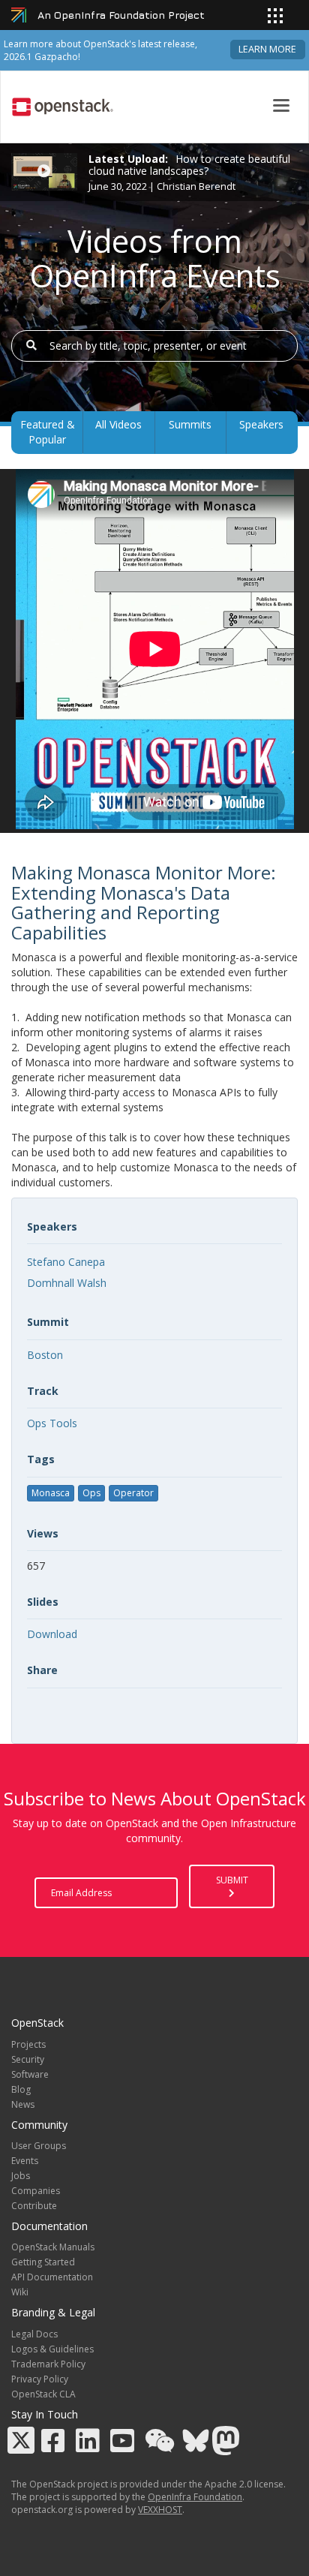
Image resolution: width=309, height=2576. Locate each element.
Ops (91, 1493)
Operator (133, 1493)
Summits (190, 424)
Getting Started (43, 2262)
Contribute (34, 2206)
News (23, 2104)
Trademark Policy (48, 2364)
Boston (45, 1355)
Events (25, 2161)
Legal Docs (34, 2334)
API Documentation (52, 2277)
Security (28, 2059)
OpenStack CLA (43, 2394)
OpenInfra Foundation (195, 2497)
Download (52, 1634)
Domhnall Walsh (67, 1283)
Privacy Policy (40, 2379)
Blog (21, 2089)
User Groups (39, 2146)
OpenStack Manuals (53, 2247)
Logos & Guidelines (52, 2349)
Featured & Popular (48, 432)
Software (30, 2074)
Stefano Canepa (66, 1262)
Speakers (261, 424)
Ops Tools (52, 1423)
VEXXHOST (160, 2510)
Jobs (21, 2176)
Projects (28, 2044)
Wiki (20, 2292)
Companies (36, 2191)
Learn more (267, 49)
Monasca (51, 1493)
